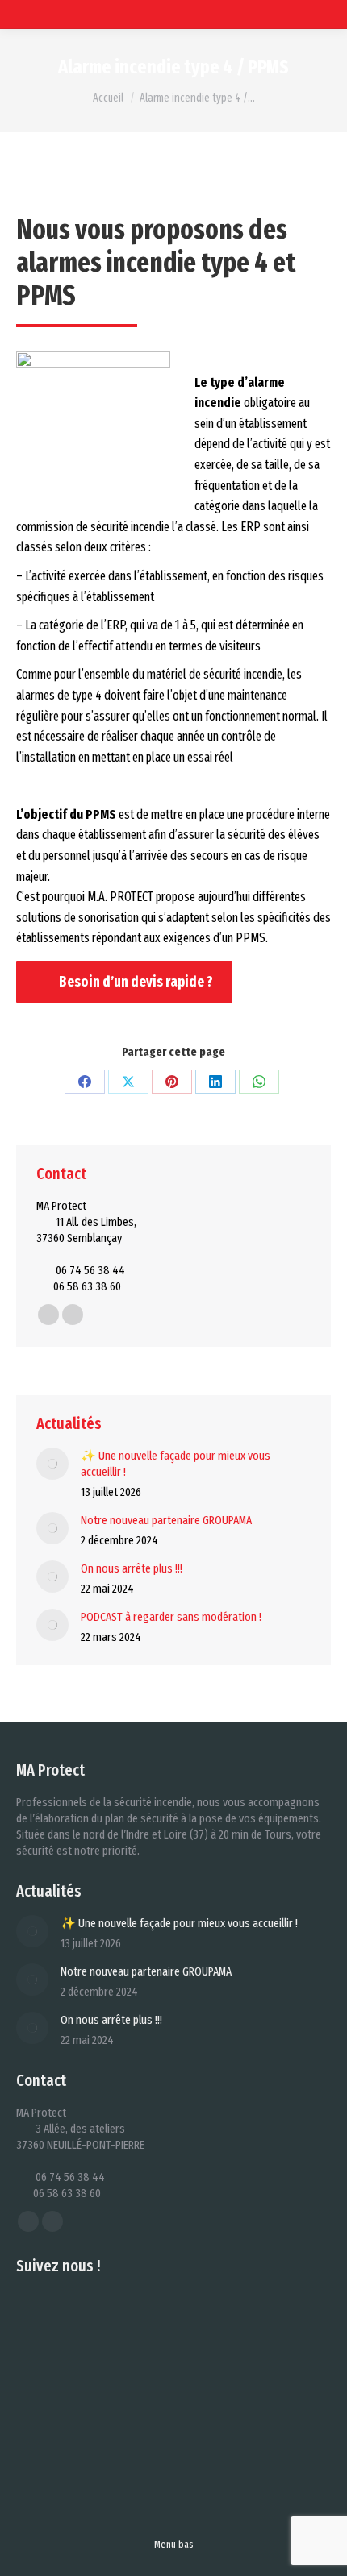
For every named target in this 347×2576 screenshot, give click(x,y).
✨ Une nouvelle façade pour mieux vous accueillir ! (176, 1464)
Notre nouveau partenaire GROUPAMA (166, 1520)
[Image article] (52, 1464)
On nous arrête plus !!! (132, 1568)
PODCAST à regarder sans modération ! (171, 1617)
